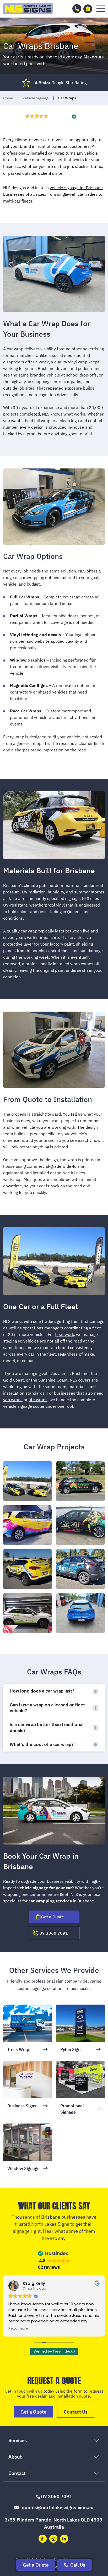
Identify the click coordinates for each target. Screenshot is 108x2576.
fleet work (64, 1334)
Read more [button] (18, 2329)
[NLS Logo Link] (28, 9)
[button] (101, 9)
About (15, 2457)
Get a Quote (36, 2565)
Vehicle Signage (36, 98)
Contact (17, 2473)
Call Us (77, 2565)
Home (8, 98)
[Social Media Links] (43, 2539)
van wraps (13, 1400)
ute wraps (38, 1400)
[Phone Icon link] (77, 9)
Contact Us (76, 2412)
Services (18, 2440)
